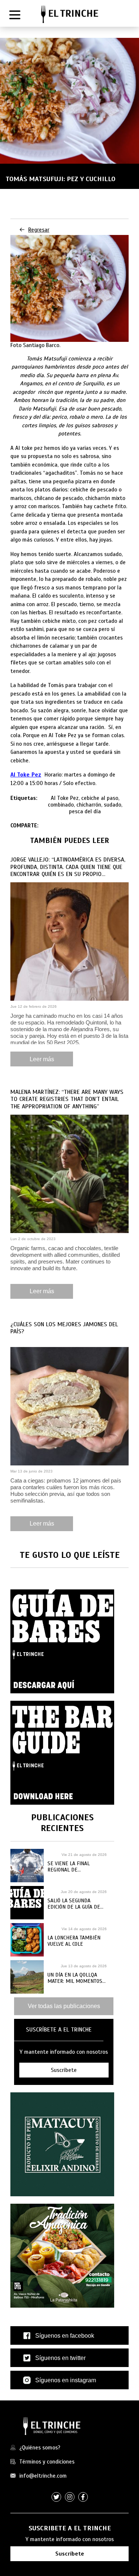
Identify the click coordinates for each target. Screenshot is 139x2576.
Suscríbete (70, 2554)
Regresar (39, 230)
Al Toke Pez (26, 775)
